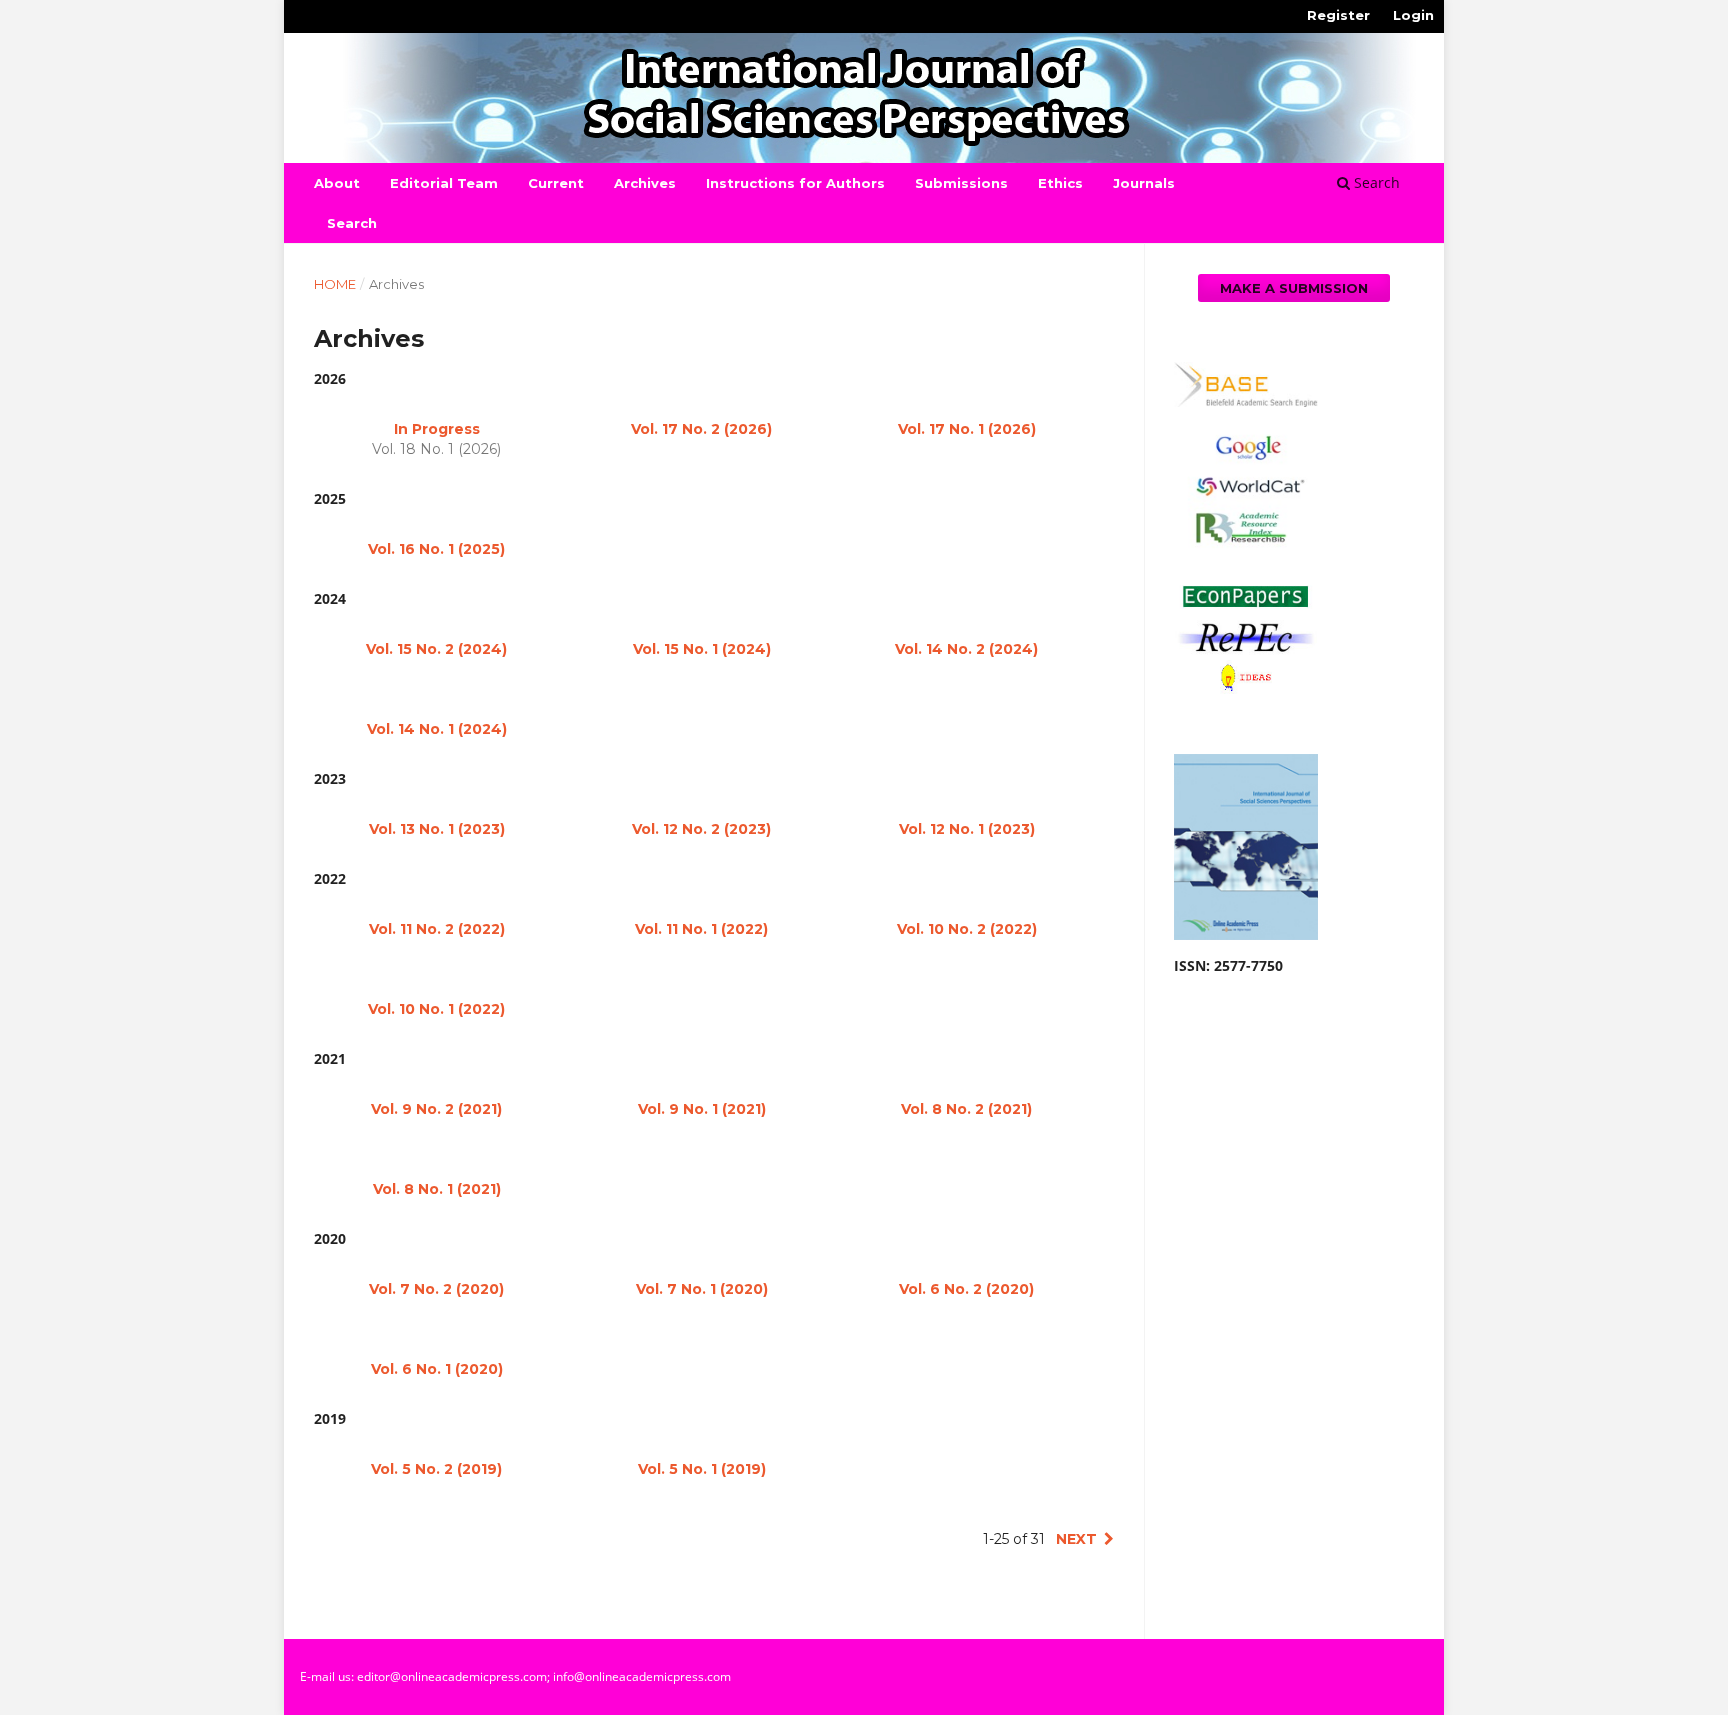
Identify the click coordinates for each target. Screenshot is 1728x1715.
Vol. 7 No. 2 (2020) (436, 1289)
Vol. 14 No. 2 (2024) (966, 649)
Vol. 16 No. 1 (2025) (436, 549)
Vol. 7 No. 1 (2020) (702, 1289)
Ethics (1060, 183)
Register (1338, 15)
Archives (645, 183)
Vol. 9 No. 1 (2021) (702, 1109)
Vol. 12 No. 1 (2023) (967, 829)
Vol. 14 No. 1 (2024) (437, 729)
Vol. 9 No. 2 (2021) (436, 1109)
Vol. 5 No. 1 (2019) (702, 1469)
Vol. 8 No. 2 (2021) (966, 1109)
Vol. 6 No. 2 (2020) (966, 1289)
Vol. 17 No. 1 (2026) (967, 429)
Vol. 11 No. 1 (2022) (701, 929)
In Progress (437, 429)
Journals (1144, 183)
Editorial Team (444, 183)
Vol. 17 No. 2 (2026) (701, 429)
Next (1076, 1539)
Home (335, 284)
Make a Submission (1294, 288)
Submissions (961, 183)
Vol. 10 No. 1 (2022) (436, 1009)
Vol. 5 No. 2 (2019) (436, 1469)
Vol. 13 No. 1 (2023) (437, 829)
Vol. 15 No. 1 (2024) (702, 649)
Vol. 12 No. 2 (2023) (701, 829)
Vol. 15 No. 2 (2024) (436, 649)
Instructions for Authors (795, 183)
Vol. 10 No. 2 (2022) (967, 929)
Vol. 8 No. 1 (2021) (437, 1189)
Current (556, 183)
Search (352, 223)
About (337, 183)
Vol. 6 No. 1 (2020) (437, 1369)
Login (1413, 15)
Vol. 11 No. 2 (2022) (437, 929)
